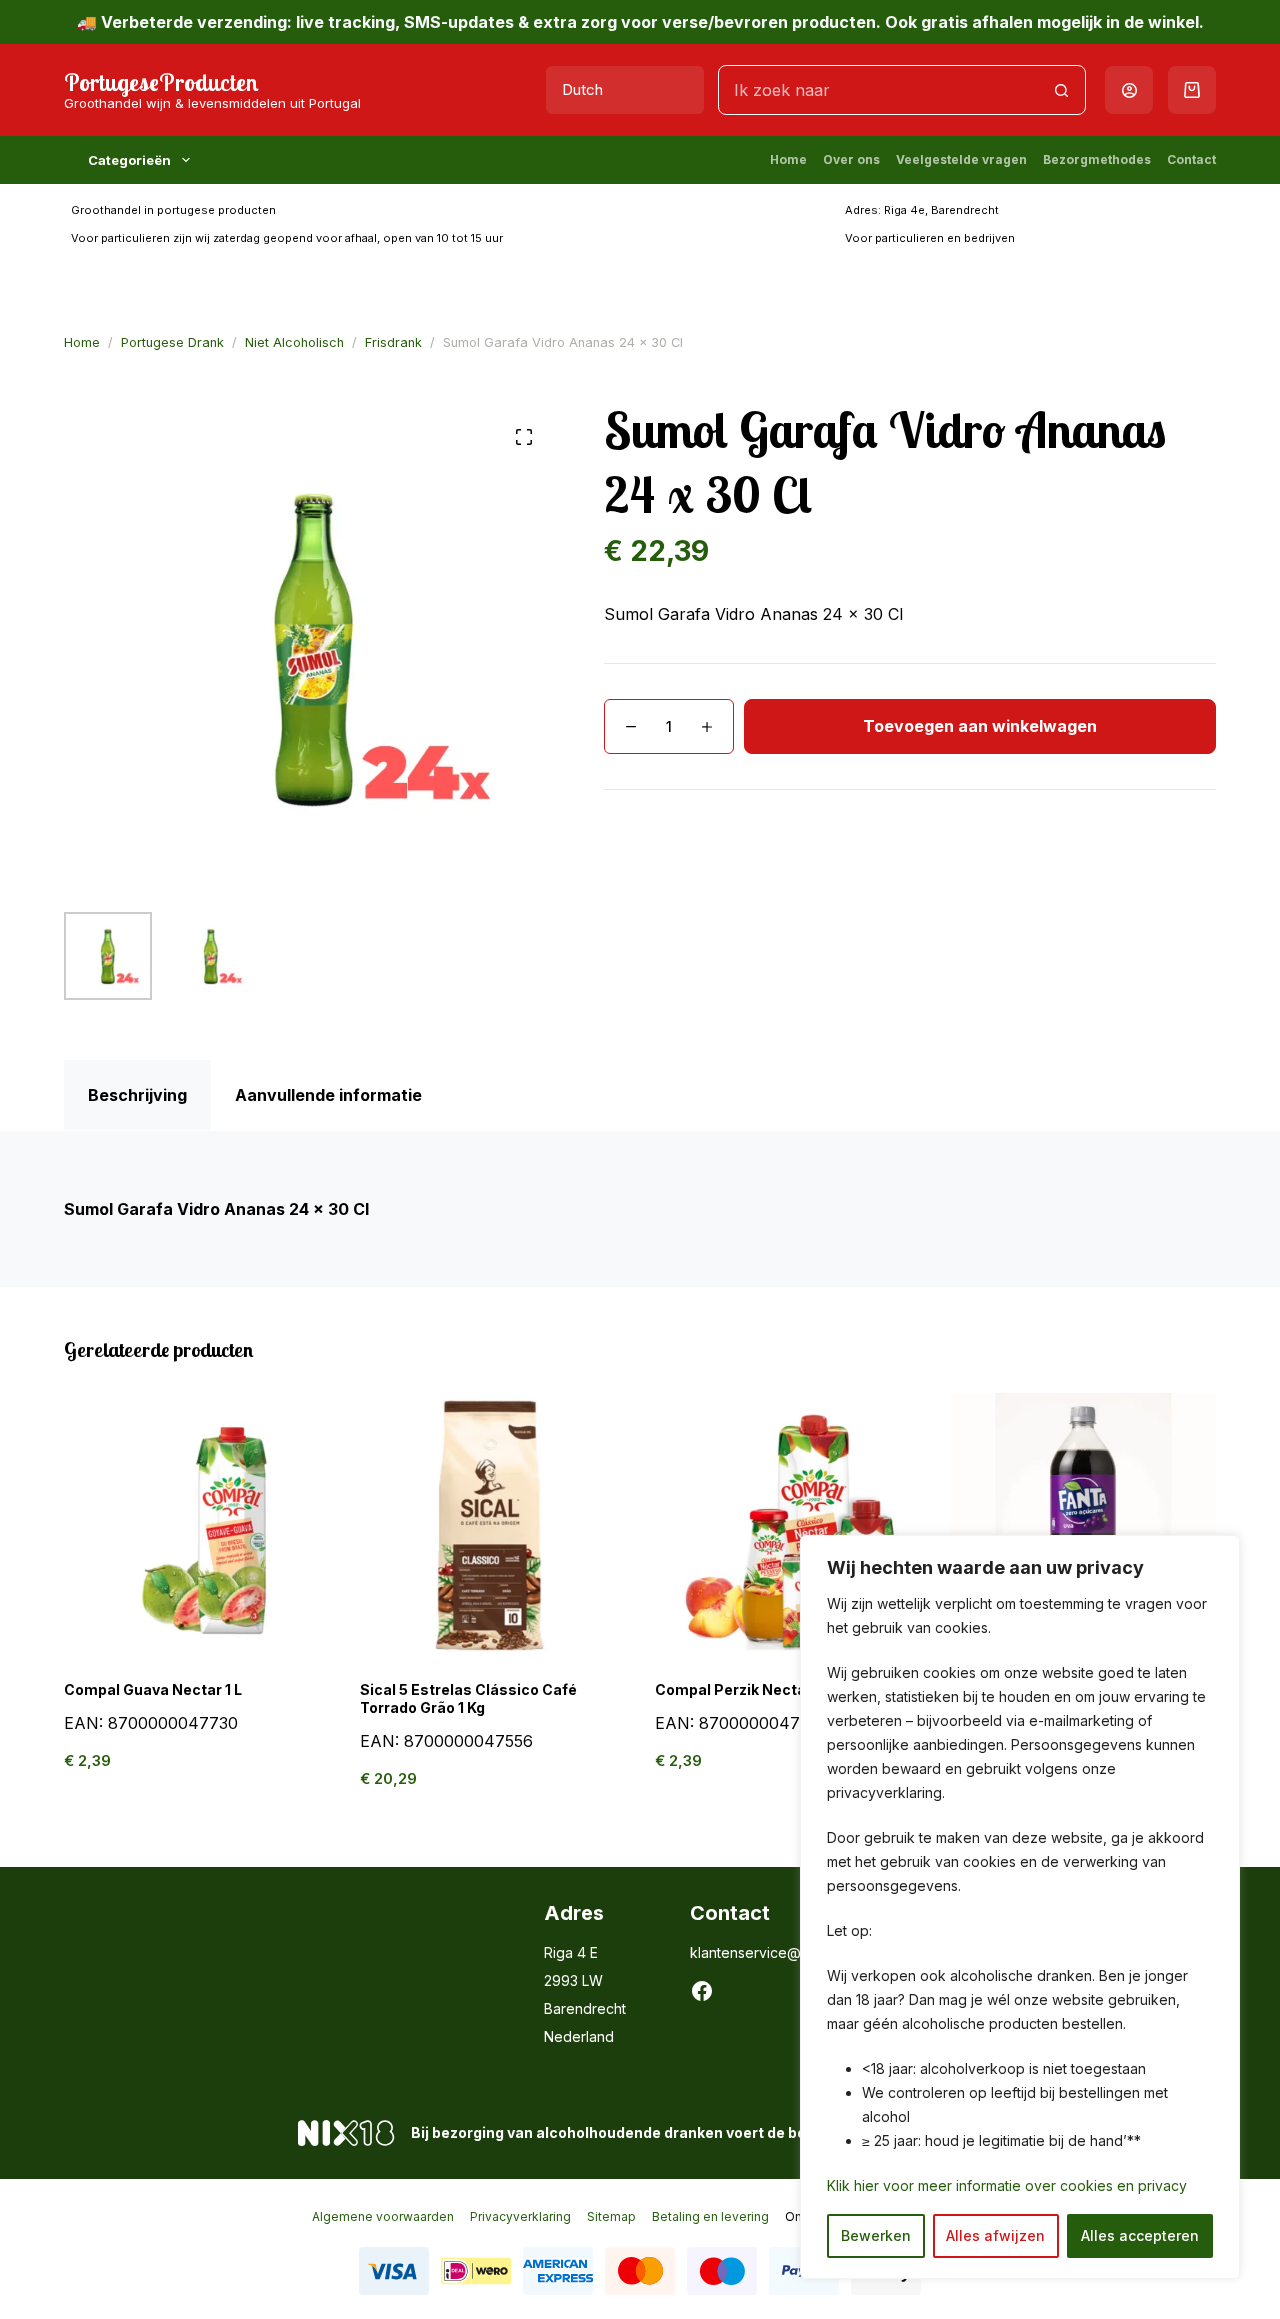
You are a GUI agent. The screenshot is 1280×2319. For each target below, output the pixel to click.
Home (788, 159)
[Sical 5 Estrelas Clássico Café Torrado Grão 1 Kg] (493, 1526)
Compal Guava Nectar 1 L (153, 1689)
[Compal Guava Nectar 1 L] (197, 1526)
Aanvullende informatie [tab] (328, 1095)
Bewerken (876, 2235)
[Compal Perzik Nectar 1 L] (788, 1526)
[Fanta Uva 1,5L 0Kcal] (1084, 1526)
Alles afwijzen (995, 2235)
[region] (1020, 1907)
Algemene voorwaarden (383, 2216)
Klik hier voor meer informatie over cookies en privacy (1007, 2185)
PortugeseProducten (161, 82)
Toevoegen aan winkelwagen (980, 726)
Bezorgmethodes (1097, 159)
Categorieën (129, 160)
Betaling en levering (710, 2216)
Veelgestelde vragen (961, 159)
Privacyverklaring (520, 2216)
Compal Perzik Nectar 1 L (743, 1689)
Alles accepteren (1140, 2235)
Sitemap (611, 2216)
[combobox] (878, 90)
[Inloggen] (1129, 90)
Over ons (851, 159)
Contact (1191, 159)
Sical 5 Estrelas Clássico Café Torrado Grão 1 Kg (468, 1698)
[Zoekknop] (1061, 90)
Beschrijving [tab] (137, 1095)
